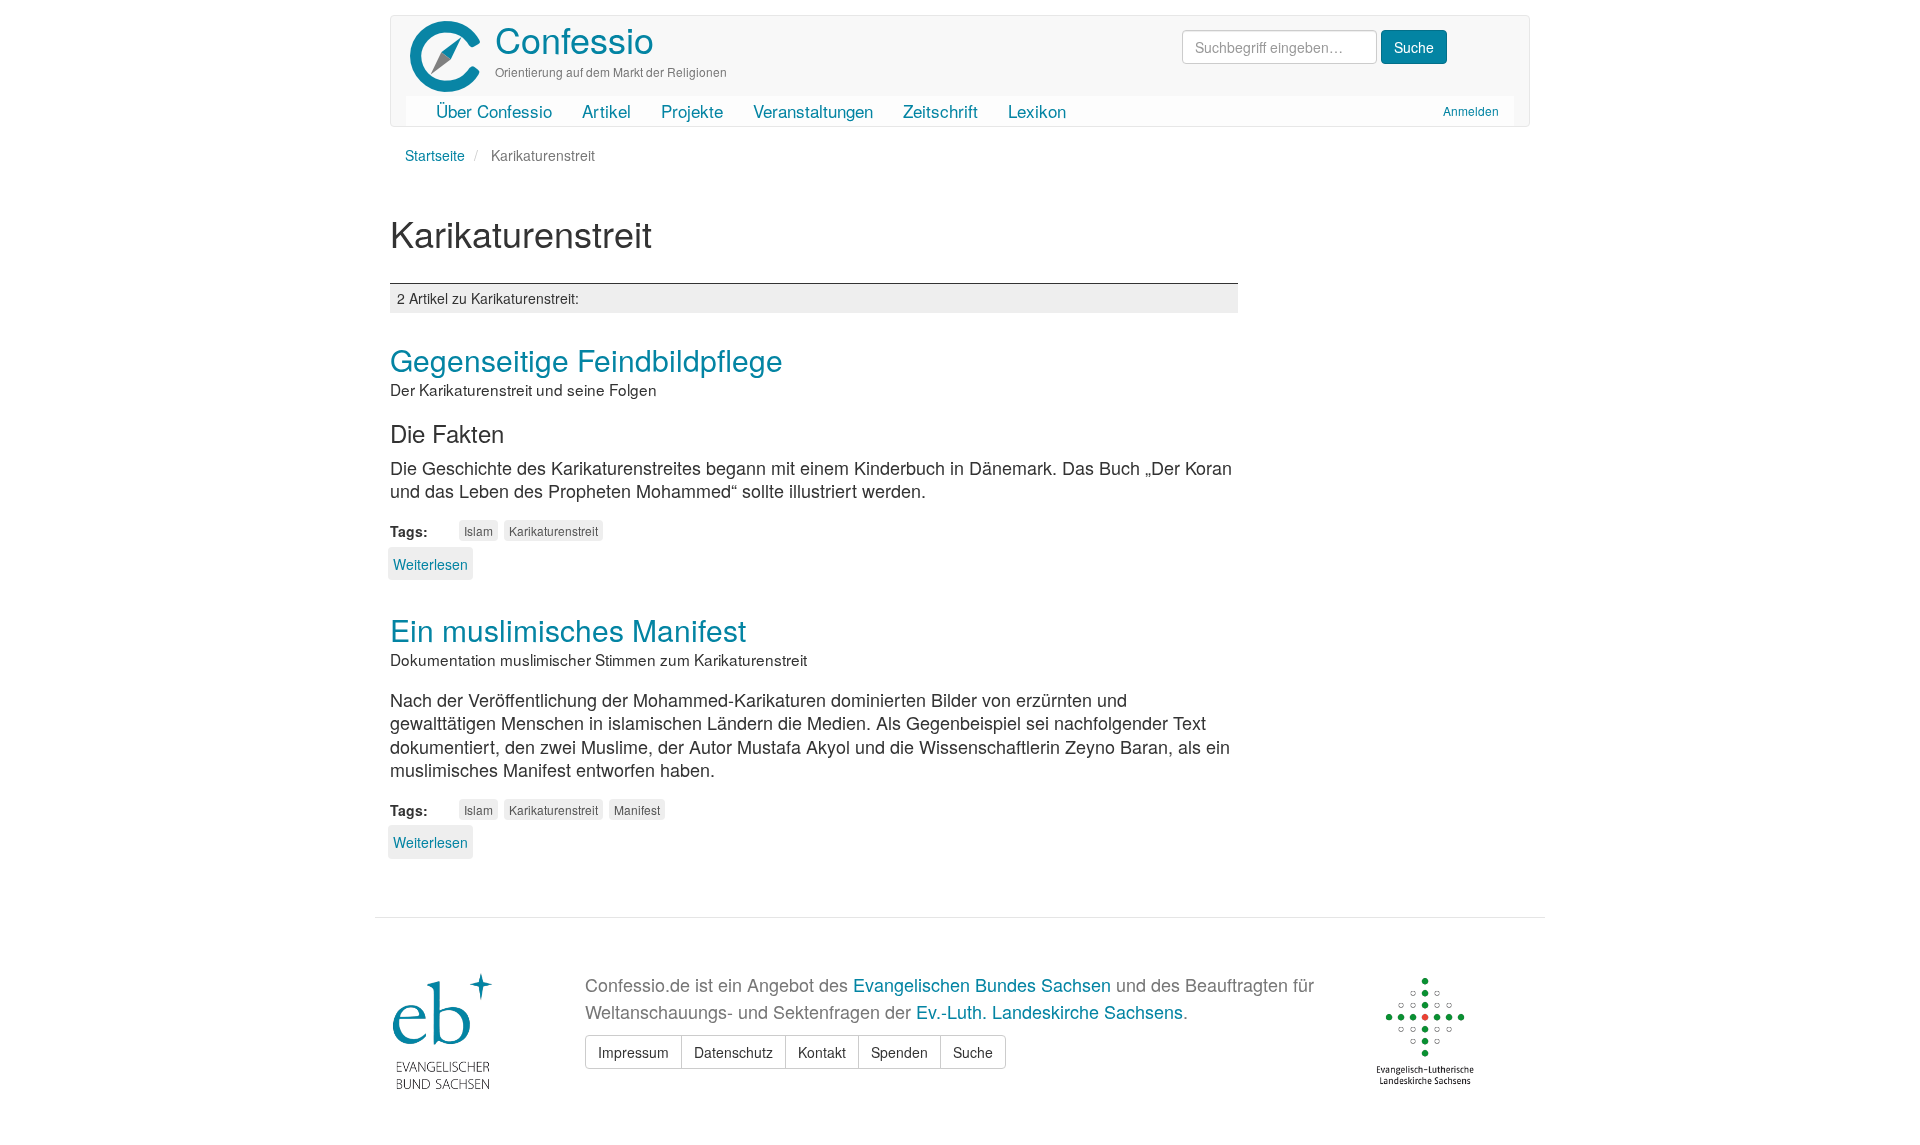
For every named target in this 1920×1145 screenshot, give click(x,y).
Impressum (633, 1052)
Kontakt (822, 1052)
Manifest (637, 809)
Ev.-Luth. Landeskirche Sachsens (1049, 1011)
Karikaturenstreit (553, 530)
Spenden (899, 1052)
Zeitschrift (940, 110)
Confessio (574, 38)
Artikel (606, 110)
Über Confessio (494, 110)
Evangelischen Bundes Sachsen (982, 984)
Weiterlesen (430, 564)
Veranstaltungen (813, 110)
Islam (478, 530)
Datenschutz (733, 1052)
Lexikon (1037, 110)
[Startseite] (452, 56)
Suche (973, 1052)
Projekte (692, 110)
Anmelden (1471, 110)
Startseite (435, 155)
